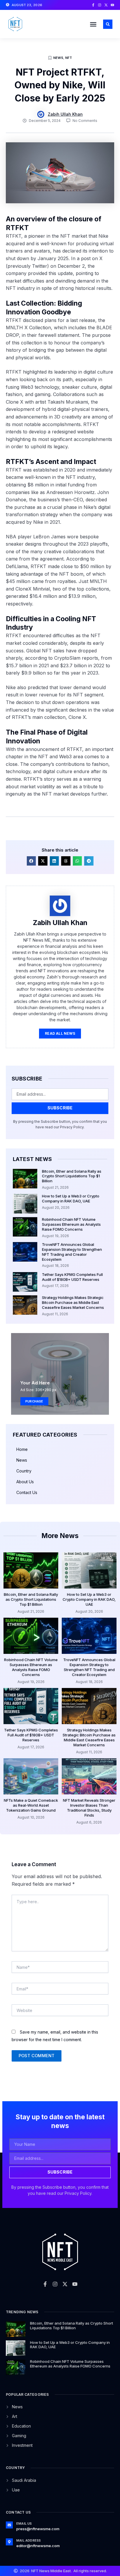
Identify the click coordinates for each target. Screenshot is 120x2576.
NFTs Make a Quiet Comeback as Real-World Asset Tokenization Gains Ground (31, 1805)
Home (22, 1449)
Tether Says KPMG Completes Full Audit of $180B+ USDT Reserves (72, 1277)
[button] (93, 24)
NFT (69, 58)
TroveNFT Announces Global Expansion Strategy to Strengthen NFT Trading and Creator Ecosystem (72, 1252)
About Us (25, 1482)
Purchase (34, 1401)
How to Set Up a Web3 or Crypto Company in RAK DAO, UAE (71, 1198)
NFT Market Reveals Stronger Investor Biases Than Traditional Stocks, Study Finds (89, 1808)
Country (24, 1471)
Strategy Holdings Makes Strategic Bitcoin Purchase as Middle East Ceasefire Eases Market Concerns (73, 1302)
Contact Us (27, 1492)
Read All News (60, 1033)
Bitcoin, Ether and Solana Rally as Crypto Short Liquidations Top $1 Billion (72, 1176)
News (58, 58)
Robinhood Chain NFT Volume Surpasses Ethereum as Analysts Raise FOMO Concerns (71, 1224)
